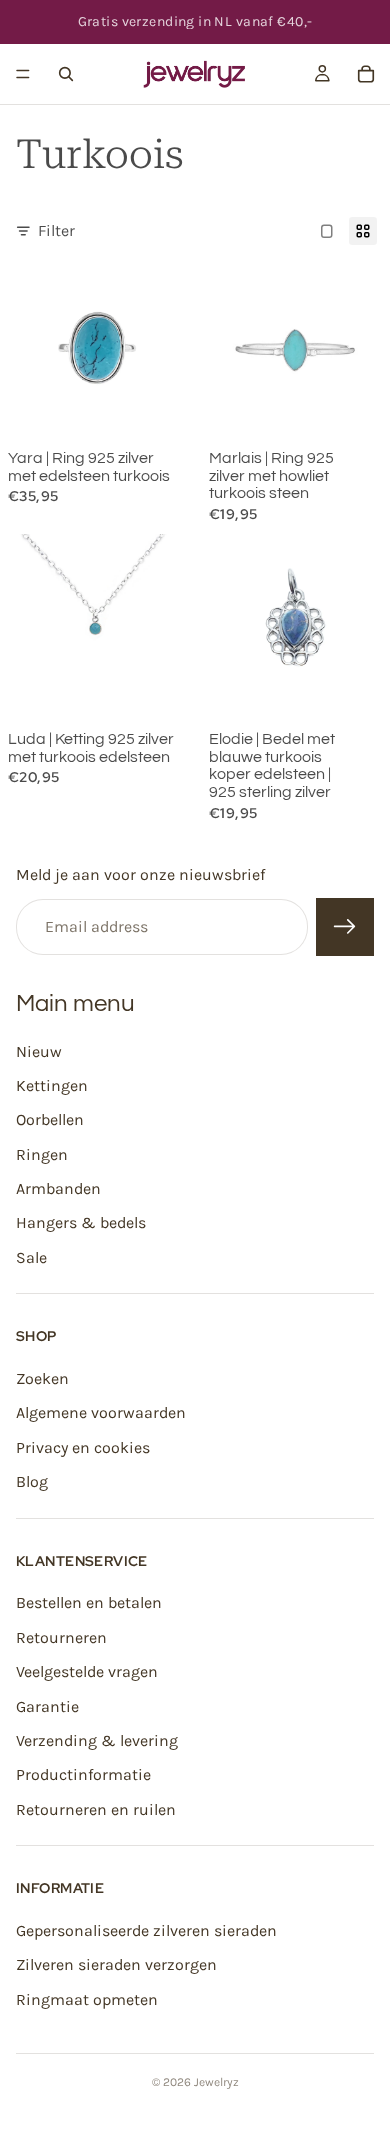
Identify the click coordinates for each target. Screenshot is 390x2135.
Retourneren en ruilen (96, 1809)
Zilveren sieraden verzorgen (116, 1964)
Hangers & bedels (81, 1223)
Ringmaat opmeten (87, 1999)
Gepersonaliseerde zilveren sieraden (146, 1930)
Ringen (42, 1154)
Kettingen (52, 1085)
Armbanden (58, 1188)
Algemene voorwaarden (101, 1413)
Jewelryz (216, 2082)
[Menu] (23, 74)
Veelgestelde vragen (87, 1671)
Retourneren (61, 1637)
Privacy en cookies (83, 1447)
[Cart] (366, 74)
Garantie (47, 1706)
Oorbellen (50, 1119)
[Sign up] (345, 927)
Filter (56, 230)
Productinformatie (83, 1774)
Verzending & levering (97, 1740)
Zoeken (42, 1378)
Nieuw (39, 1051)
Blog (32, 1481)
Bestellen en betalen (89, 1603)
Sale (31, 1257)
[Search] (66, 74)
